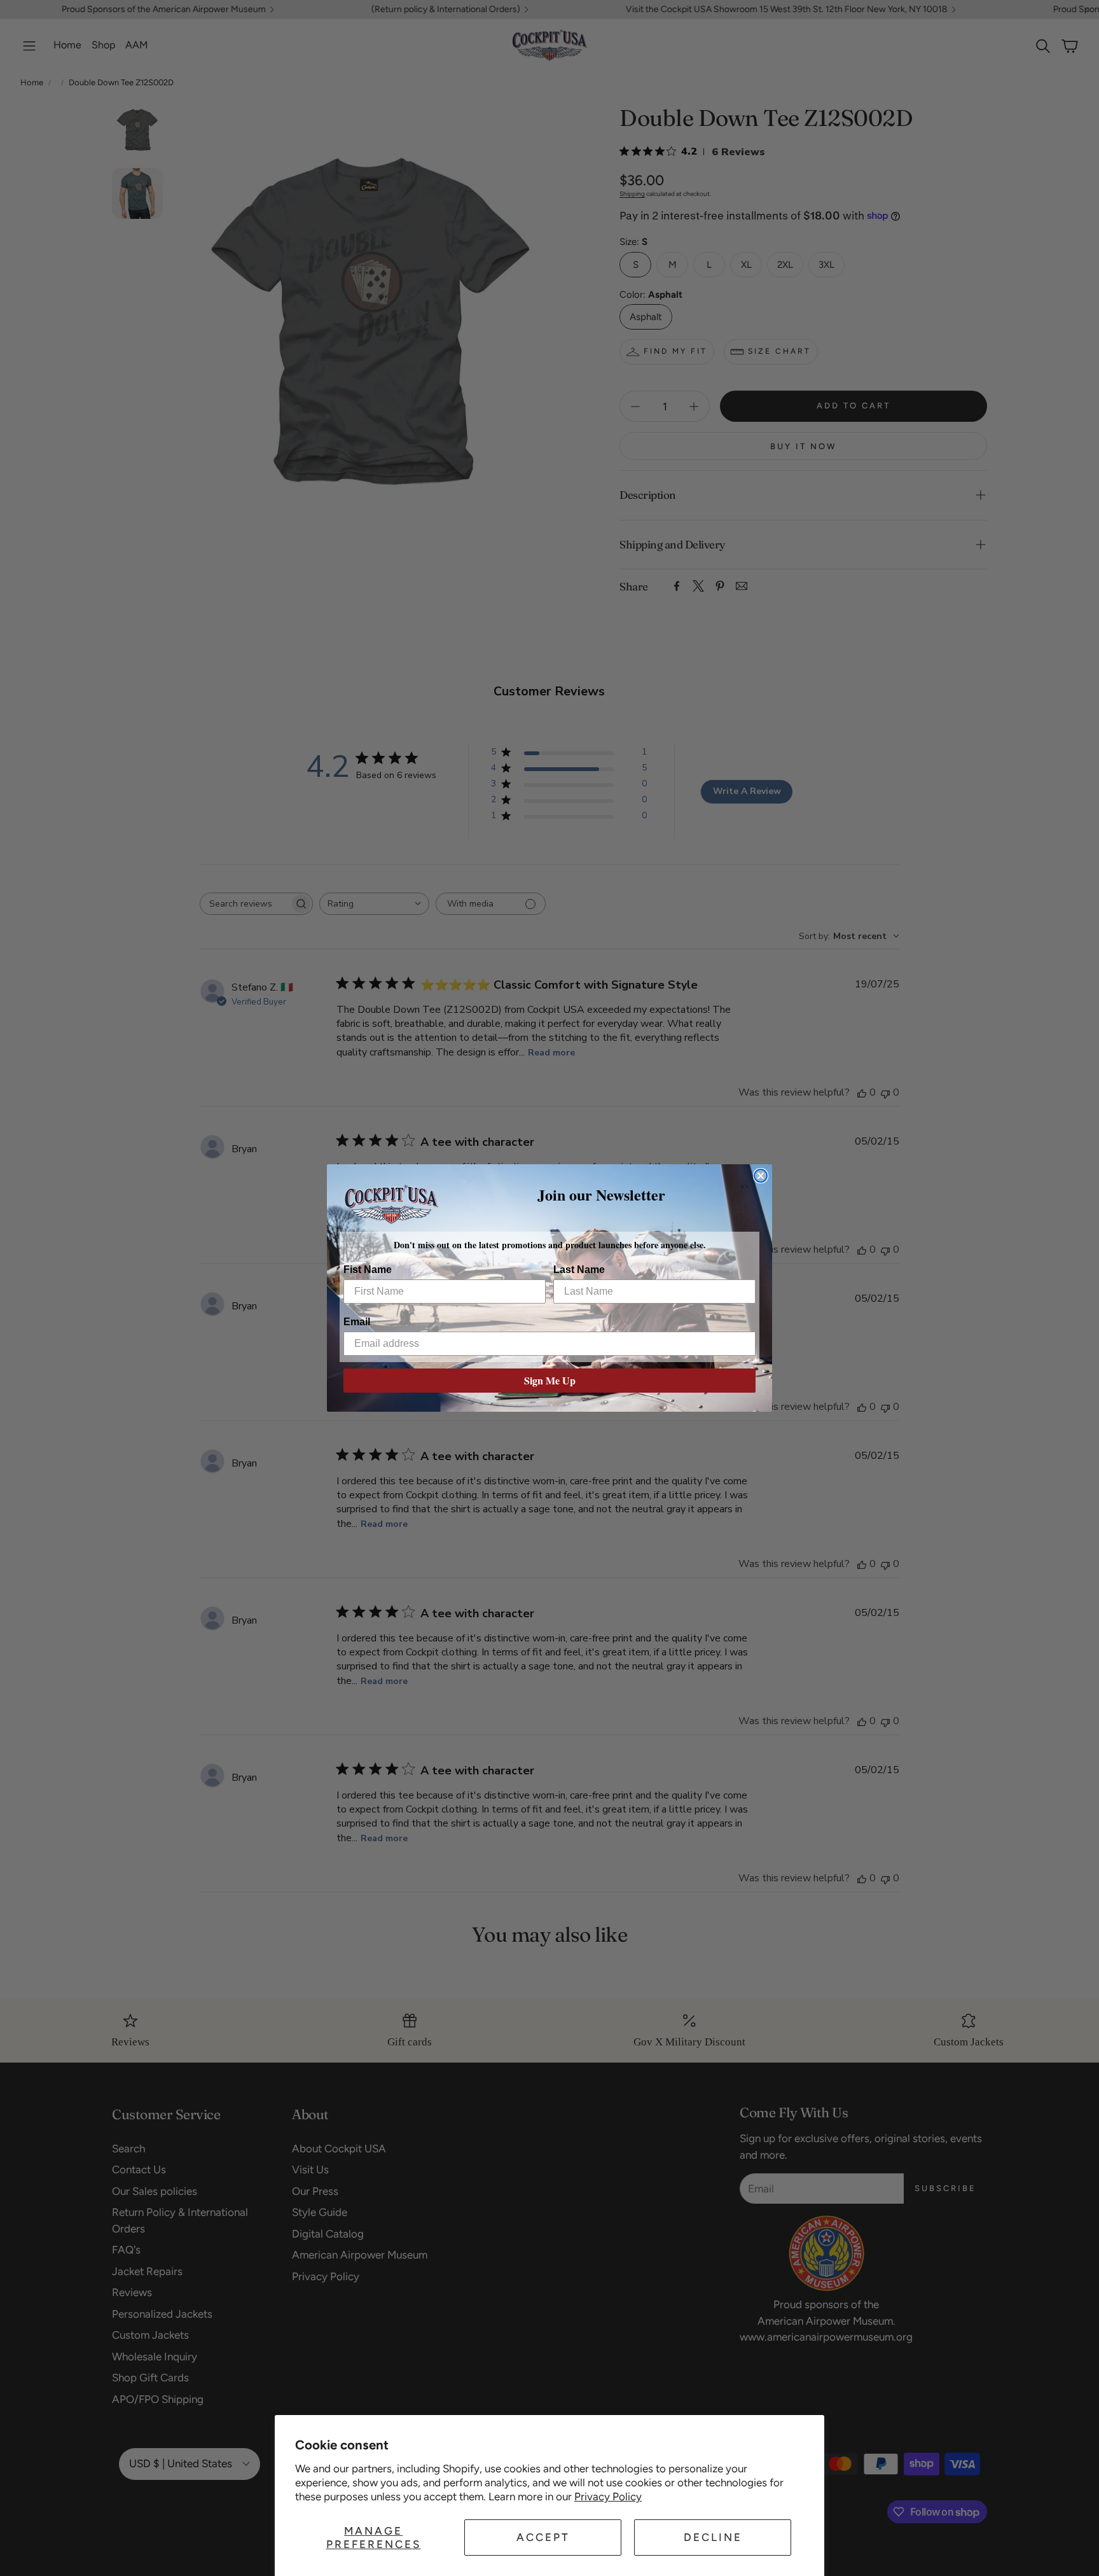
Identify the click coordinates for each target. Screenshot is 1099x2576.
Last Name (579, 1270)
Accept (543, 2537)
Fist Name (368, 1270)
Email (357, 1322)
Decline (713, 2537)
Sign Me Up (550, 1380)
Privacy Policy (608, 2496)
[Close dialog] (761, 1176)
